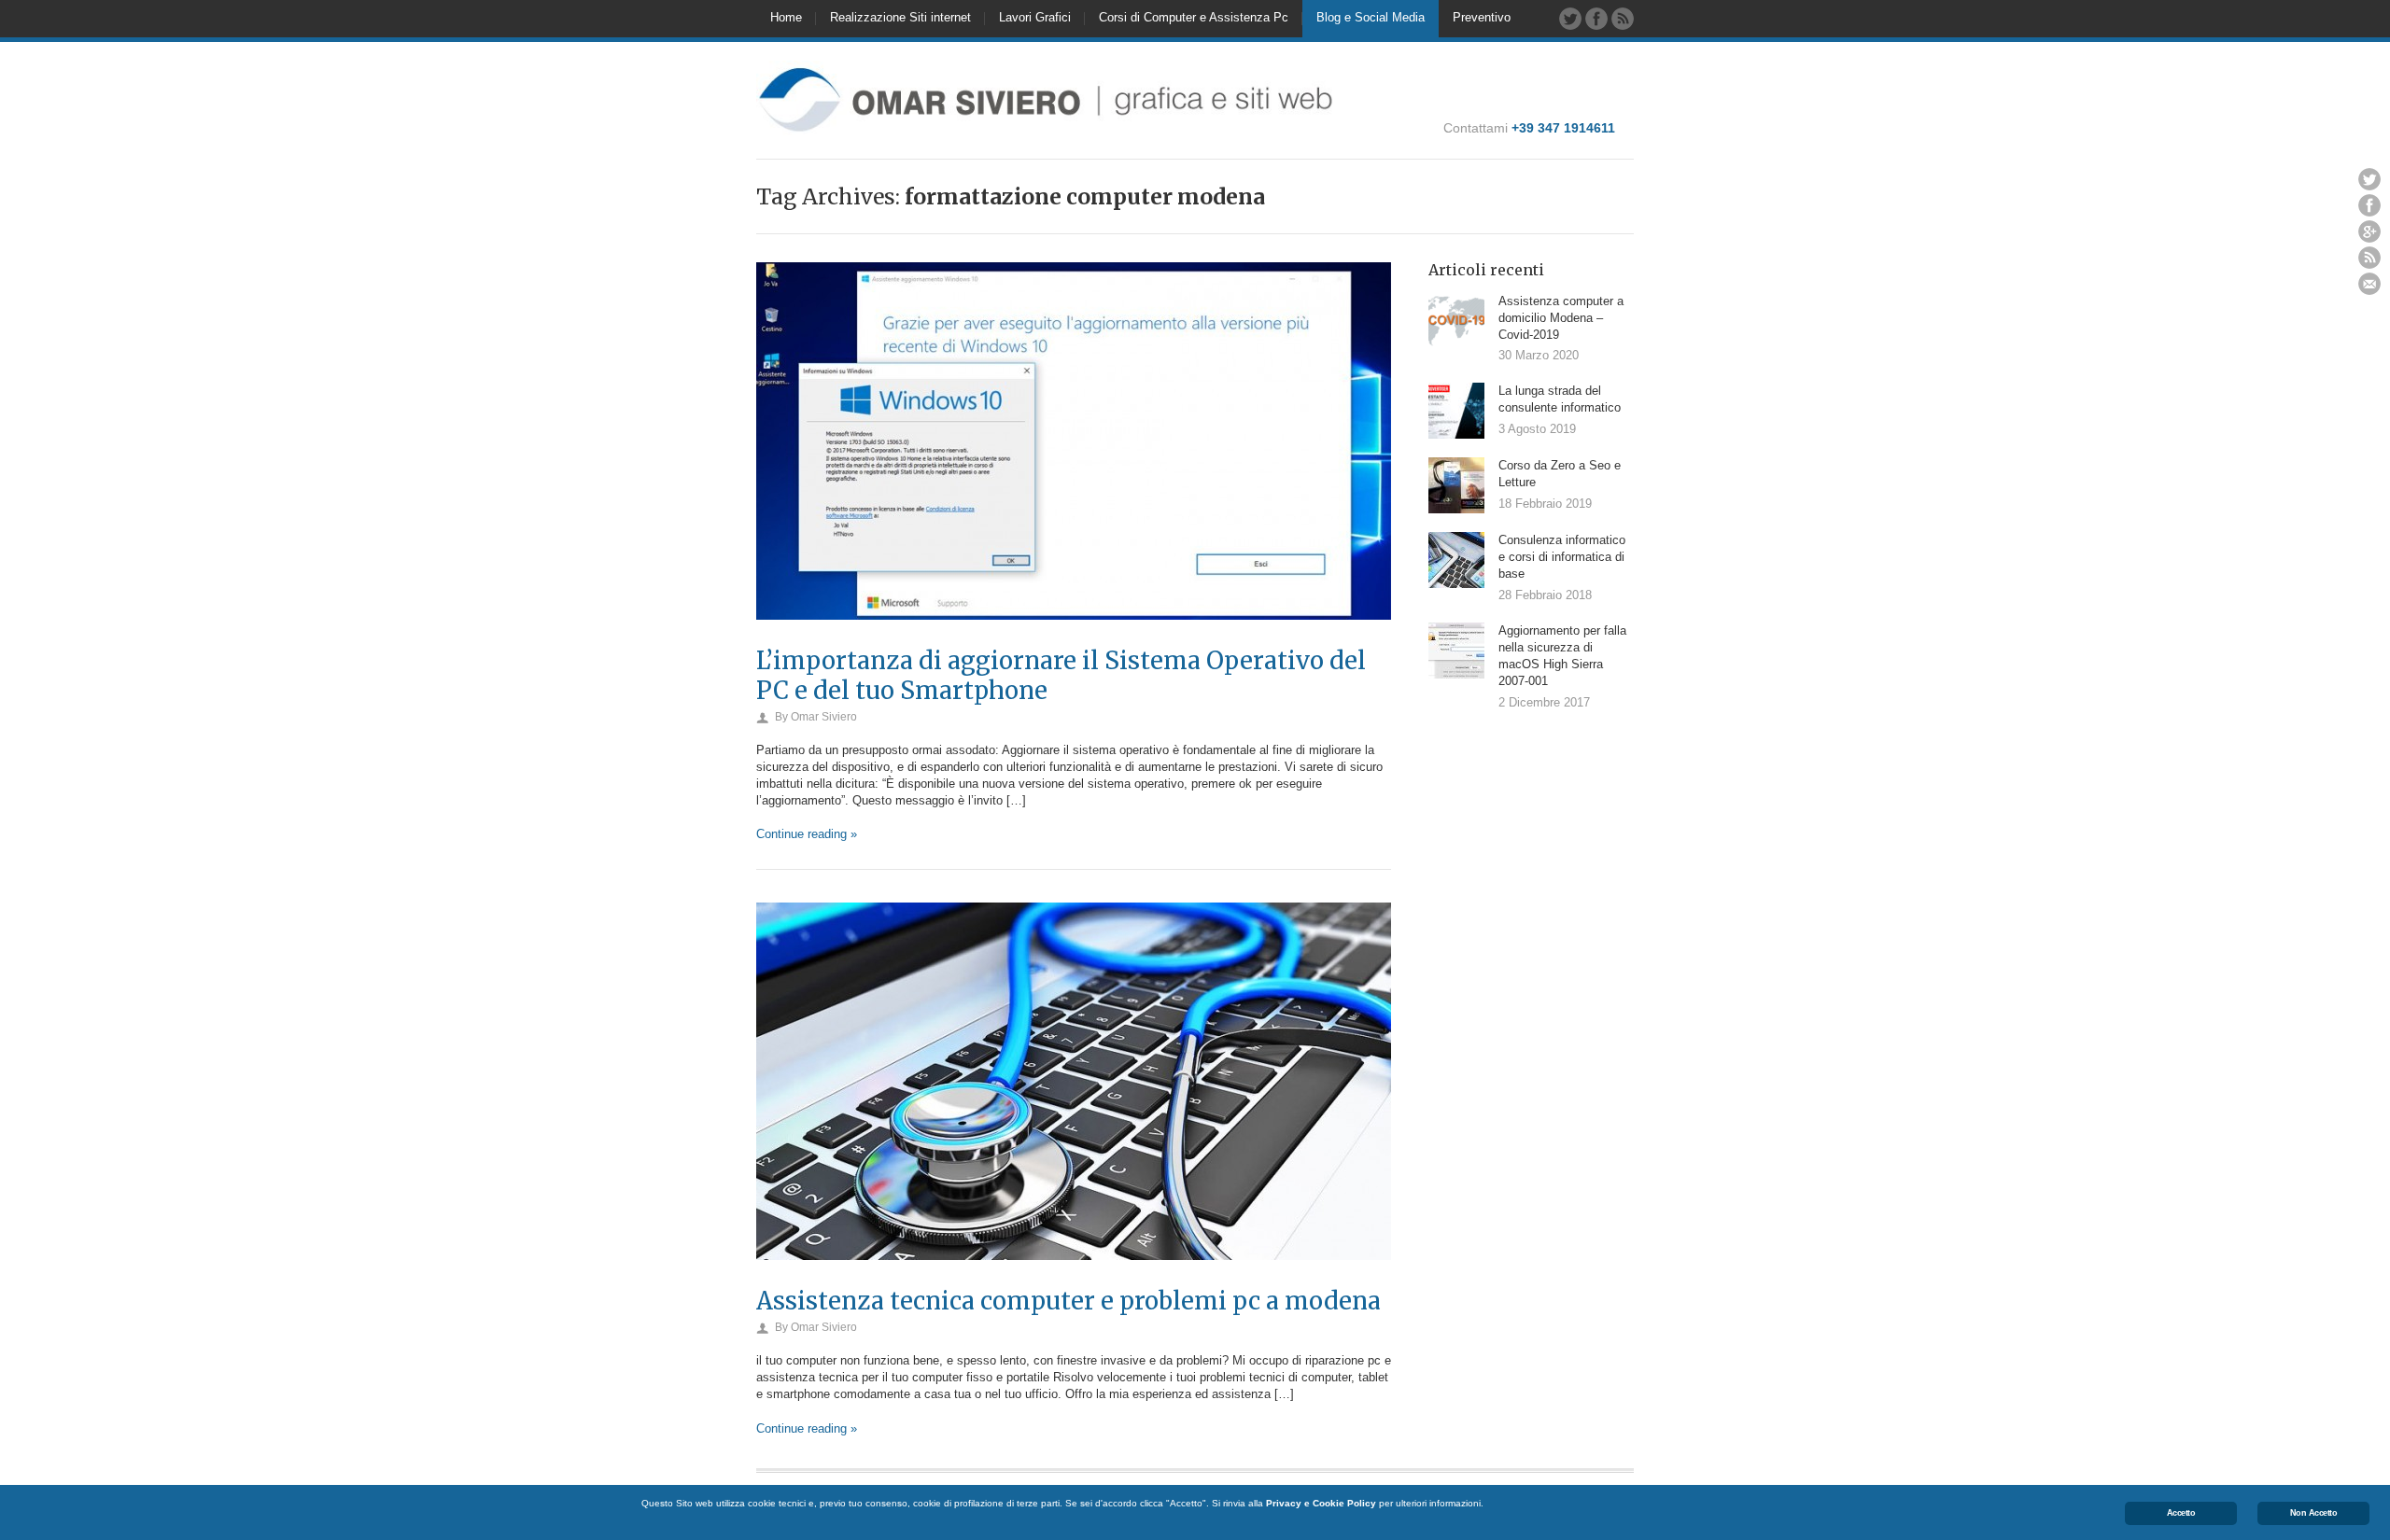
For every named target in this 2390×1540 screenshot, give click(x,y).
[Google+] (2369, 231)
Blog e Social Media (1371, 17)
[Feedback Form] (2369, 284)
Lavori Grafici (1035, 17)
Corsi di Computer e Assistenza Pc (1194, 17)
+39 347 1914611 (1563, 128)
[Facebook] (1596, 19)
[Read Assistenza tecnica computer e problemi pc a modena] (1074, 1279)
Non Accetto (2314, 1513)
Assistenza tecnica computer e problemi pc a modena (1068, 1301)
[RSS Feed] (1623, 19)
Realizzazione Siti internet (900, 17)
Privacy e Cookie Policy (1321, 1503)
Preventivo (1482, 17)
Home (786, 17)
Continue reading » (807, 834)
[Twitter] (1570, 19)
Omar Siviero (824, 717)
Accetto (2181, 1513)
